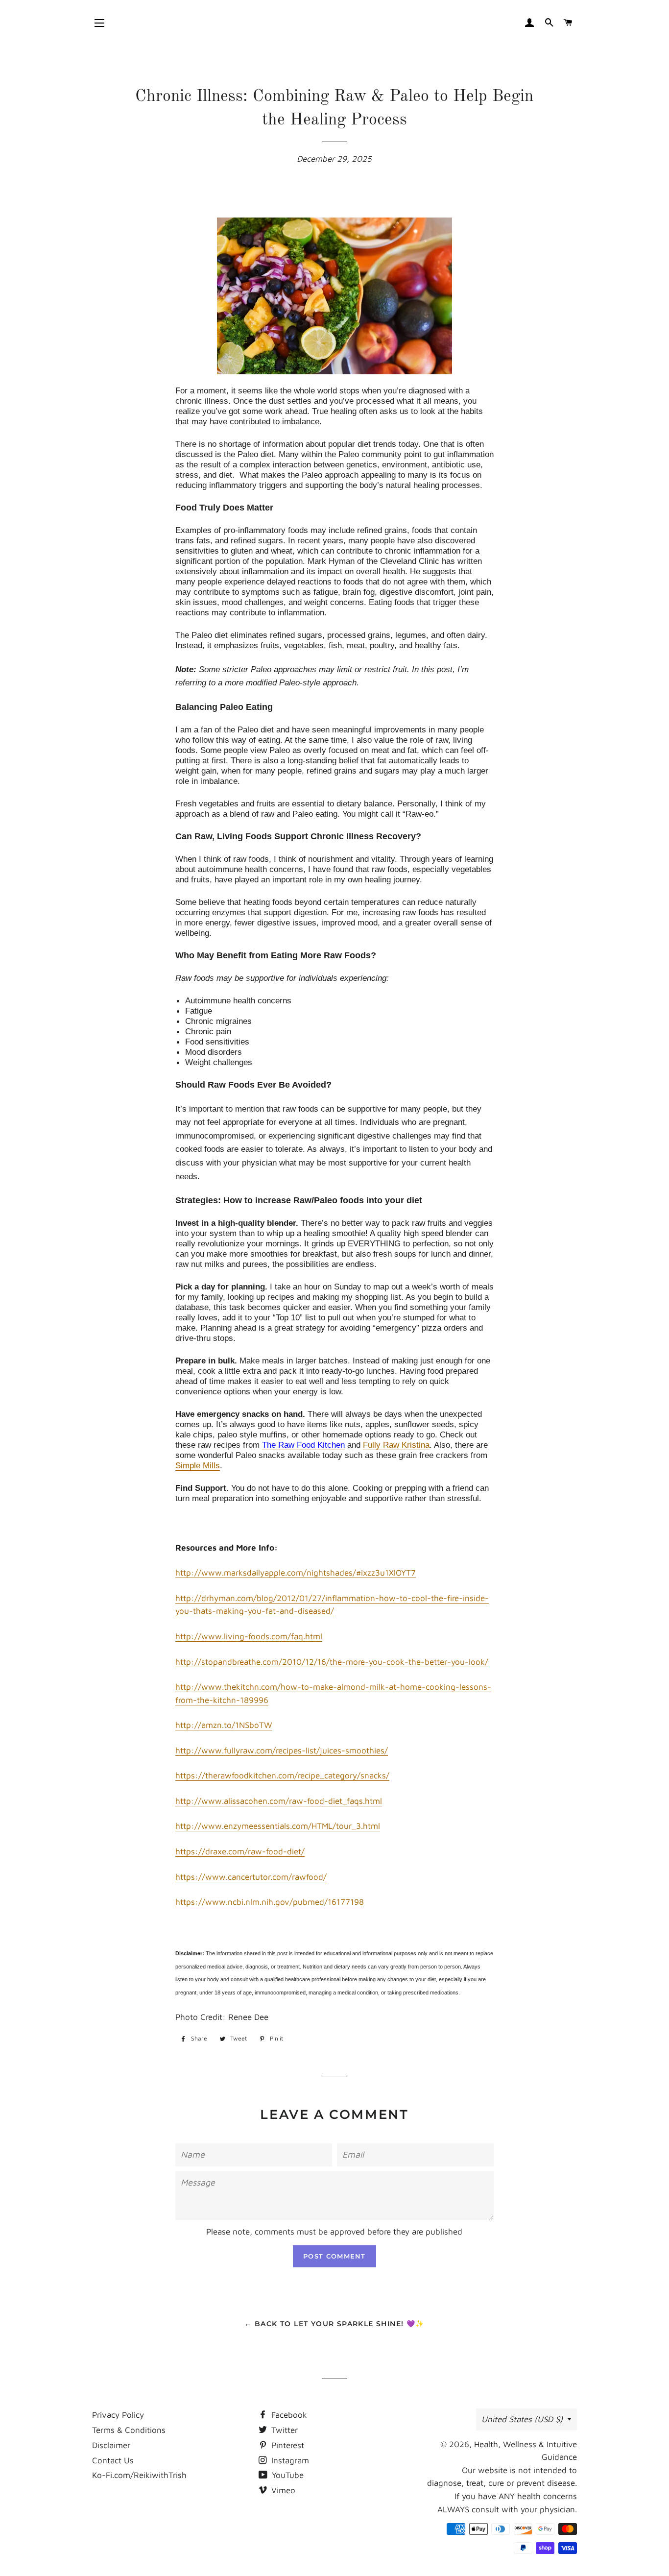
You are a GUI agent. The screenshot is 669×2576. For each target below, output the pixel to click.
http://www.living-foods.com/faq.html (249, 1636)
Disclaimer (111, 2445)
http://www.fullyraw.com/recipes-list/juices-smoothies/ (282, 1750)
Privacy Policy (118, 2415)
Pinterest (287, 2445)
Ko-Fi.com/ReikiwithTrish (139, 2475)
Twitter (283, 2430)
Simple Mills (198, 1466)
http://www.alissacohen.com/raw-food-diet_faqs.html (279, 1801)
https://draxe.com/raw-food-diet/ (240, 1851)
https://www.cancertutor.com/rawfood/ (251, 1877)
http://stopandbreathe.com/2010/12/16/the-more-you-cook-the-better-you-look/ (332, 1662)
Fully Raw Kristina (396, 1445)
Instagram (289, 2460)
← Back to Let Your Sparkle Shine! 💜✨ (334, 2324)
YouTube (287, 2475)
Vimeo (282, 2490)
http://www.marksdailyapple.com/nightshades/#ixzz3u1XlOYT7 (296, 1573)
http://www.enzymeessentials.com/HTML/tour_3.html (278, 1826)
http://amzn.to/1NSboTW (224, 1725)
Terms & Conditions (129, 2430)
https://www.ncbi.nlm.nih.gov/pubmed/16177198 (270, 1902)
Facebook (288, 2415)
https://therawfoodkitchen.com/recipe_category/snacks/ (282, 1775)
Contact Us (113, 2460)
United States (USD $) (522, 2419)
